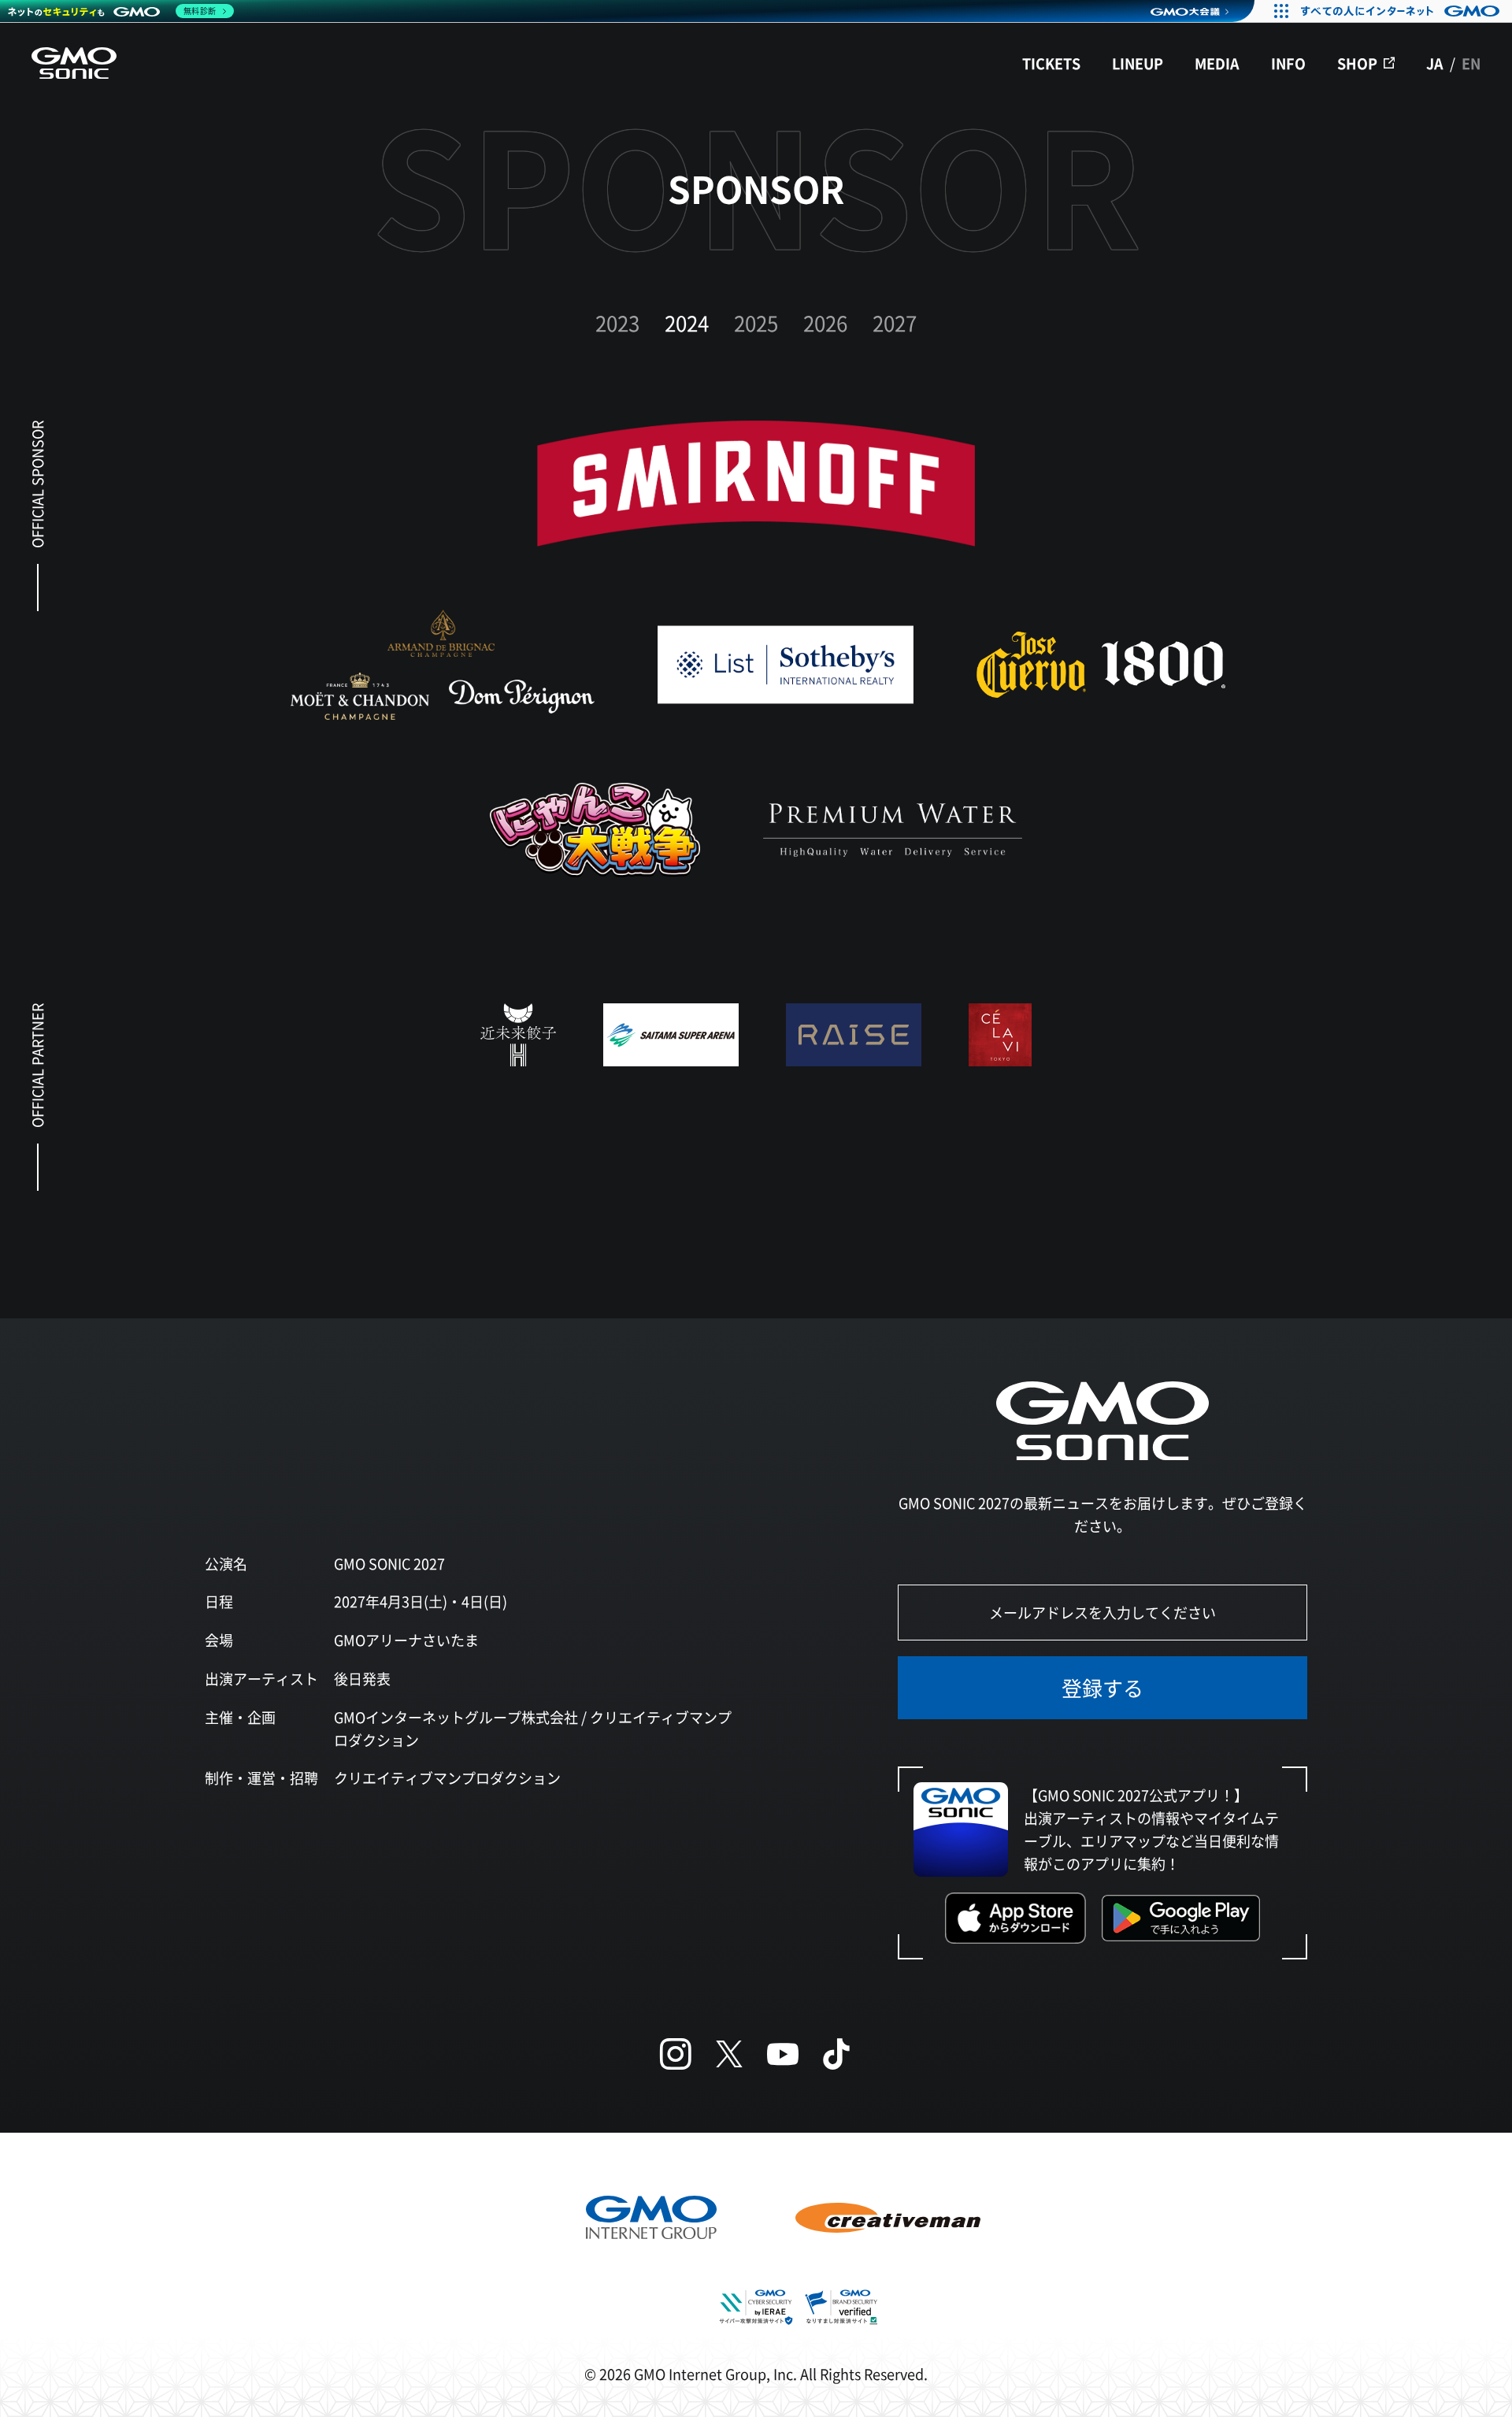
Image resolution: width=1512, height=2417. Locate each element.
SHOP (1357, 63)
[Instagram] (676, 2054)
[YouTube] (783, 2054)
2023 (617, 323)
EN (1471, 63)
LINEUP (1138, 63)
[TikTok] (836, 2054)
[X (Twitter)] (729, 2054)
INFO (1288, 63)
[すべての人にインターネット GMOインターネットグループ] (1402, 11)
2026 (825, 323)
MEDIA (1217, 63)
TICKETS (1051, 63)
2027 (895, 323)
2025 (756, 323)
